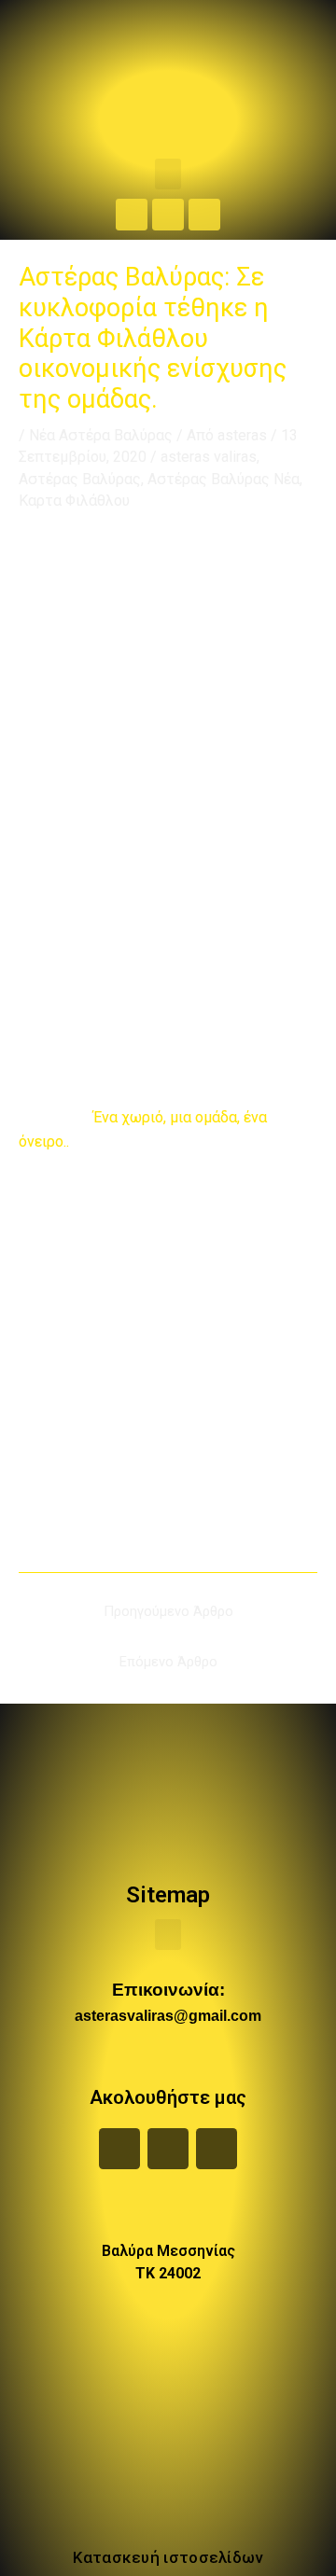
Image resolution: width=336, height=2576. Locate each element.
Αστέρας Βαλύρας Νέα (224, 479)
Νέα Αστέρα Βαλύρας (101, 435)
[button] (168, 174)
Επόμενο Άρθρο (168, 1662)
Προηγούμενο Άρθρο (168, 1611)
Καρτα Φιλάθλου (74, 501)
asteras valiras (209, 457)
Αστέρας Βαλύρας (80, 479)
